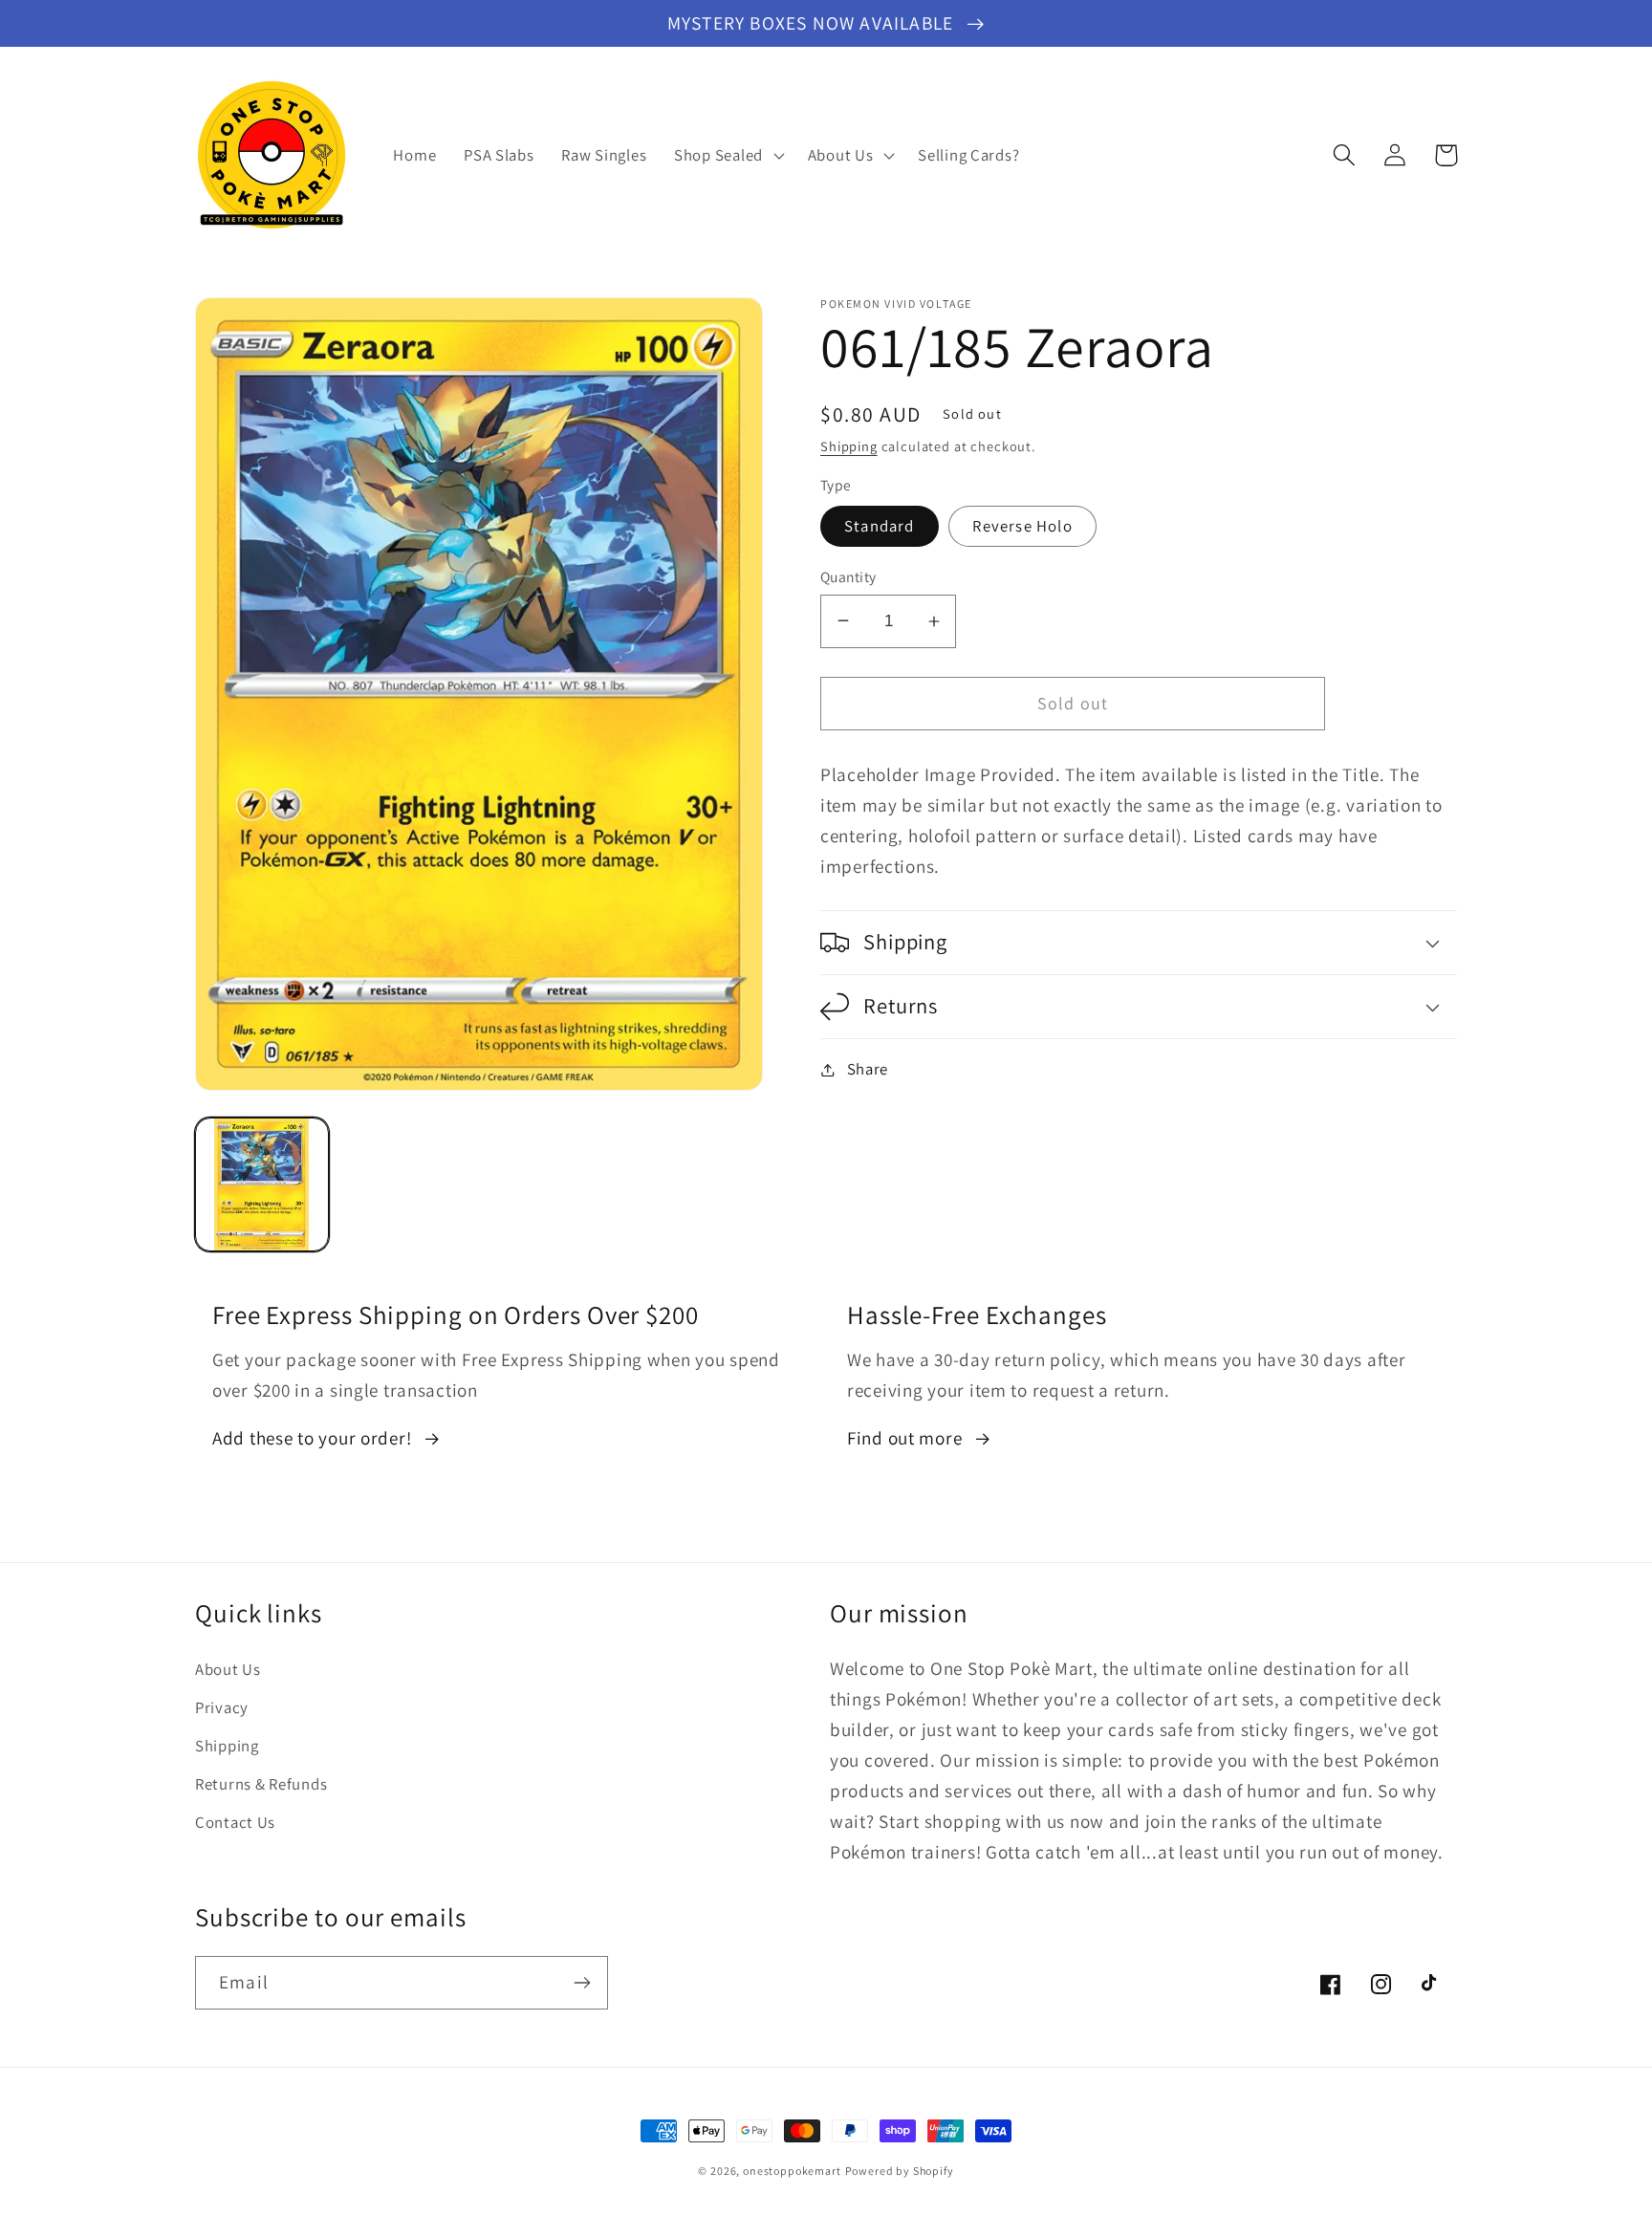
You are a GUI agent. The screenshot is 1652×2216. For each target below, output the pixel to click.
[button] (728, 155)
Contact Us (235, 1822)
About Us (228, 1669)
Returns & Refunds (261, 1784)
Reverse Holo (1022, 526)
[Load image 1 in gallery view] (262, 1184)
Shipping (849, 446)
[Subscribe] (582, 1983)
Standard (880, 526)
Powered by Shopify (900, 2171)
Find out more (904, 1438)
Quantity (848, 576)
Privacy (222, 1707)
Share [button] (868, 1069)
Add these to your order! (312, 1438)
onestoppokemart (792, 2171)
